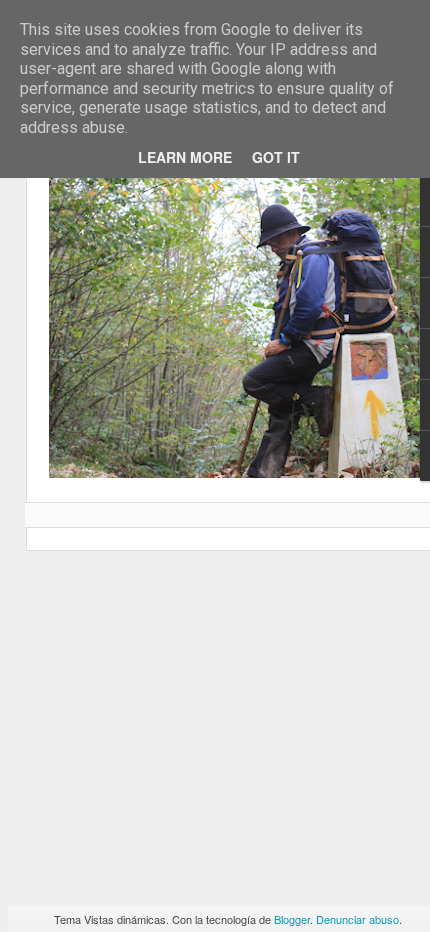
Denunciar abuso (357, 919)
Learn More (185, 157)
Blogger (292, 919)
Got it (276, 157)
